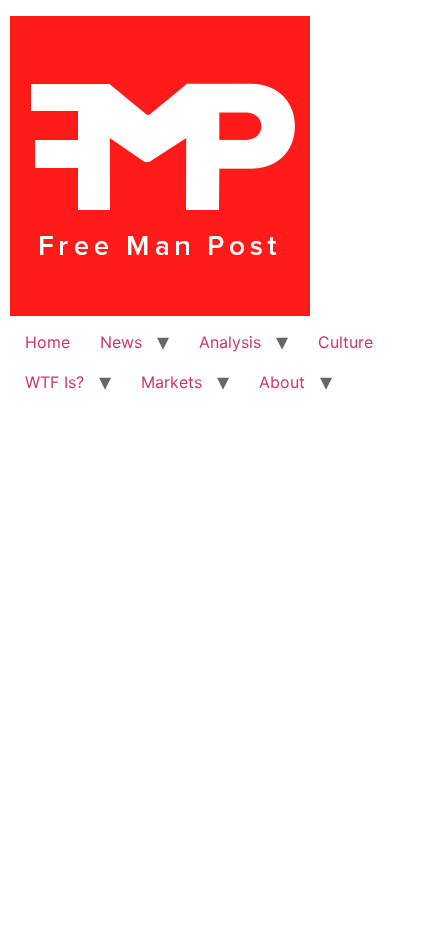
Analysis (230, 342)
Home (47, 342)
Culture (345, 342)
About (282, 382)
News (121, 342)
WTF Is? (54, 382)
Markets (171, 382)
